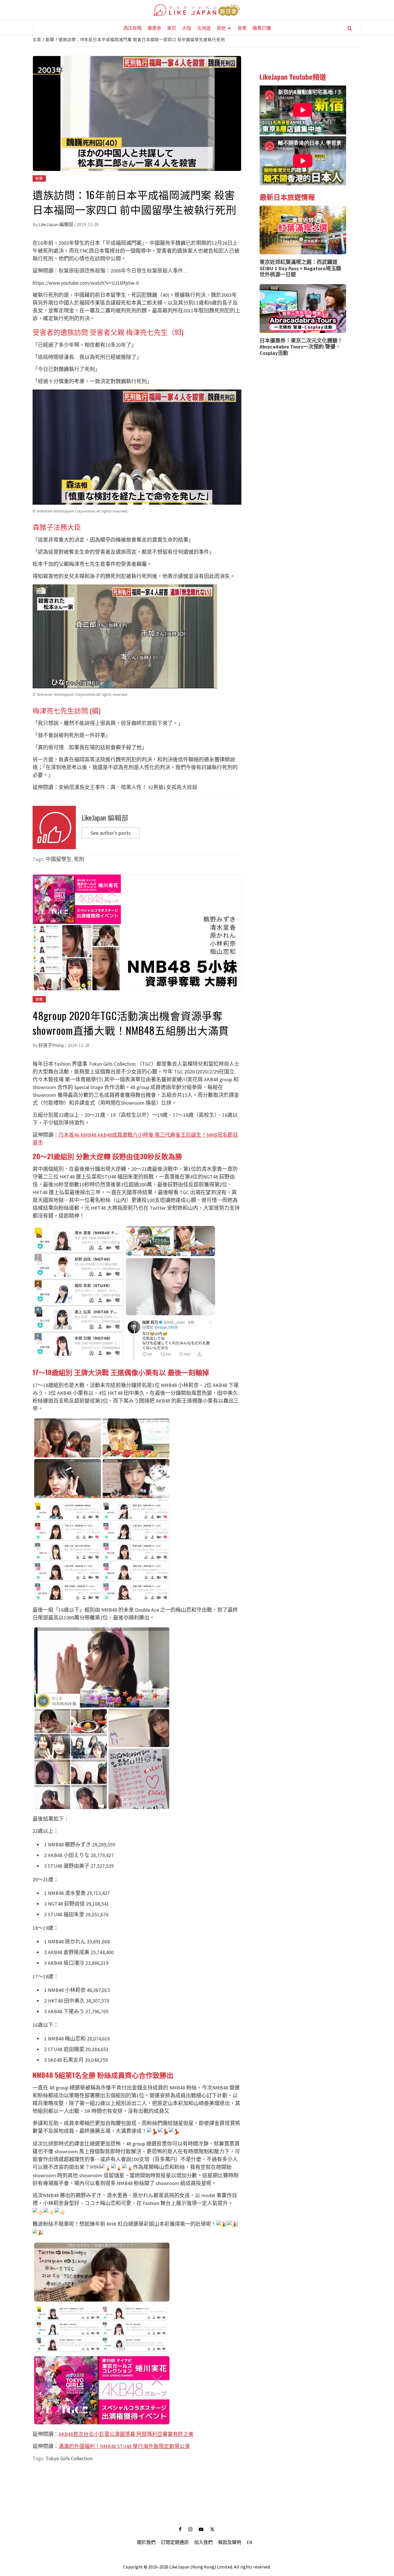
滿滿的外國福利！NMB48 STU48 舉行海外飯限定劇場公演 (124, 2446)
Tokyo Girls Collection (69, 2458)
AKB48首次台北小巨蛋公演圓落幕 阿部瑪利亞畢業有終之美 (126, 2434)
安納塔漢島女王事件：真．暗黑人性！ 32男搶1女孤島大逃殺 (128, 787)
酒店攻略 (132, 28)
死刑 (79, 859)
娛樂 (39, 999)
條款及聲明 (230, 2542)
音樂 (242, 28)
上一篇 (137, 2482)
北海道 (204, 28)
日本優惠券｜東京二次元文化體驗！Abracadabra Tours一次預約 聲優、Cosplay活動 (301, 347)
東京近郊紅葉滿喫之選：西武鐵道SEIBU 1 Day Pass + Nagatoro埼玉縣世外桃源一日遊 (300, 268)
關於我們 (146, 2542)
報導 (141, 251)
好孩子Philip (52, 1045)
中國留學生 (59, 859)
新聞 (39, 178)
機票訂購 (262, 28)
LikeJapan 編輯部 (56, 224)
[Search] (350, 28)
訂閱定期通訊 (175, 2542)
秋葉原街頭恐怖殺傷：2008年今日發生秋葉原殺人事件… (123, 271)
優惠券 (154, 28)
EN (249, 2542)
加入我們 (203, 2542)
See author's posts (111, 833)
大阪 (187, 28)
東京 (172, 28)
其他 (221, 28)
